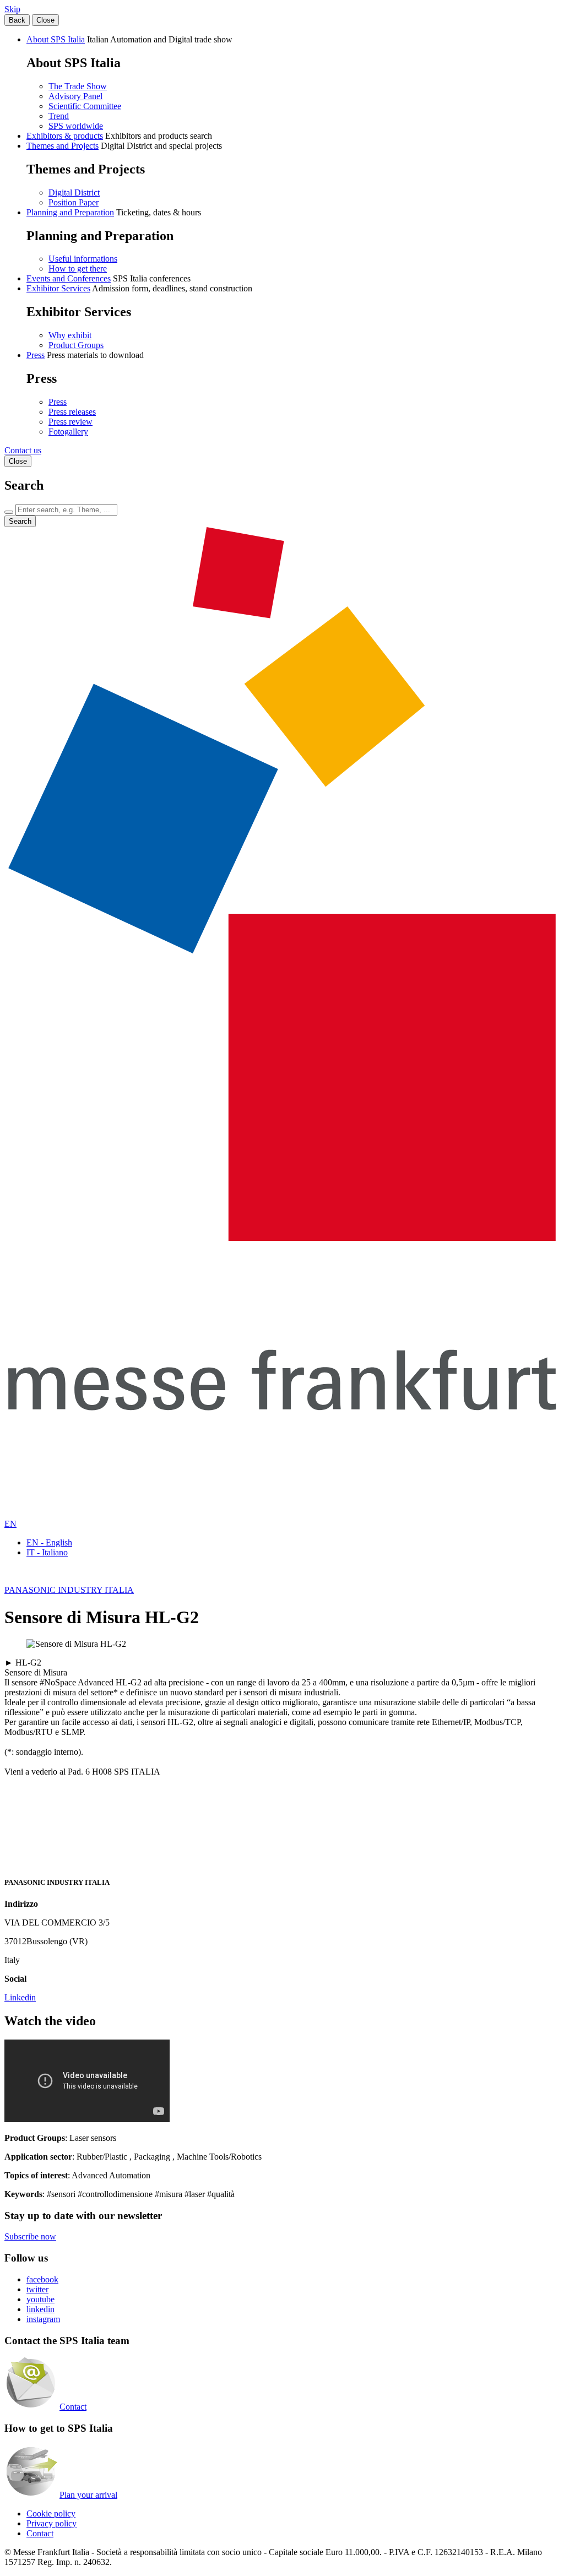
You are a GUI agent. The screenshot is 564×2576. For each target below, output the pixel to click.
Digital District (74, 192)
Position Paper (74, 202)
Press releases (72, 412)
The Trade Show (78, 86)
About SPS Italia (56, 39)
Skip (12, 9)
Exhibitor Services (58, 288)
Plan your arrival (88, 2495)
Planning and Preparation (70, 212)
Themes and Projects (63, 146)
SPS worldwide (76, 126)
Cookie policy (51, 2513)
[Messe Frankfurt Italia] (282, 1238)
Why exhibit (70, 335)
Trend (59, 116)
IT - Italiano (47, 1552)
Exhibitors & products (65, 136)
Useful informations (83, 259)
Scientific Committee (85, 106)
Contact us (23, 450)
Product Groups (76, 345)
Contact (73, 2407)
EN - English (49, 1542)
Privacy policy (51, 2523)
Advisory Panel (75, 96)
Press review (70, 422)
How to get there (78, 269)
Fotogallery (68, 432)
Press (36, 355)
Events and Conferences (69, 278)
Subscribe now (30, 2236)
